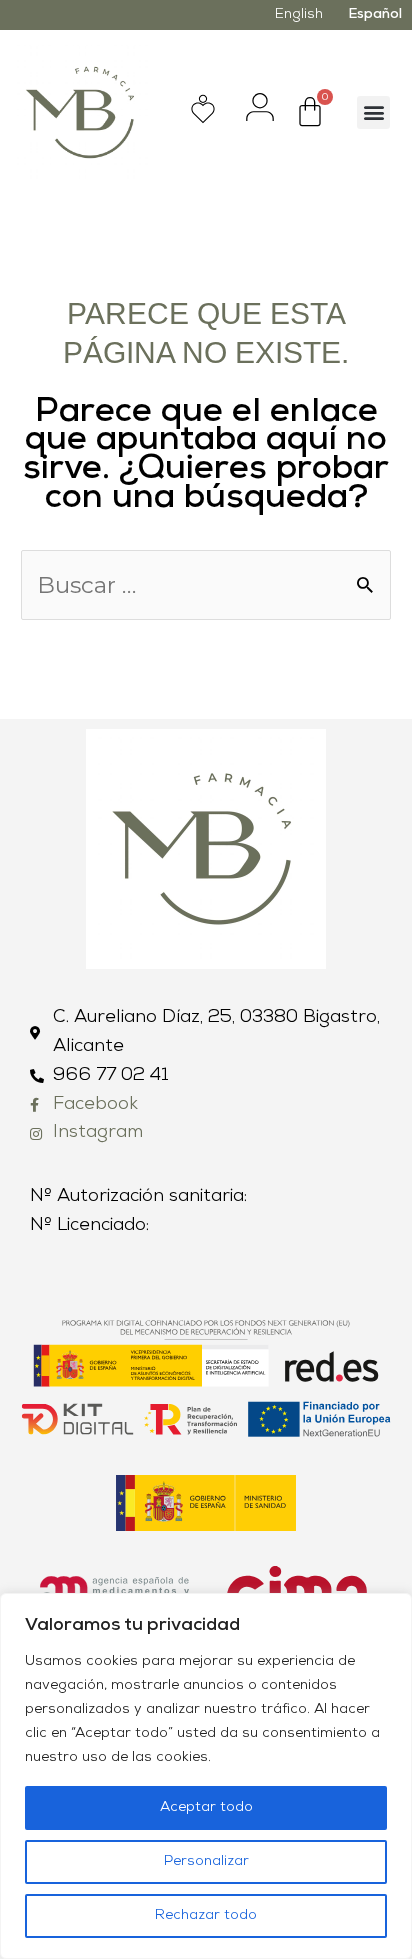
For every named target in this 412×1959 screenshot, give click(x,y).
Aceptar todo (206, 1807)
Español (375, 14)
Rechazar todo (206, 1915)
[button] (373, 112)
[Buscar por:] (206, 589)
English (299, 14)
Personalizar (206, 1861)
